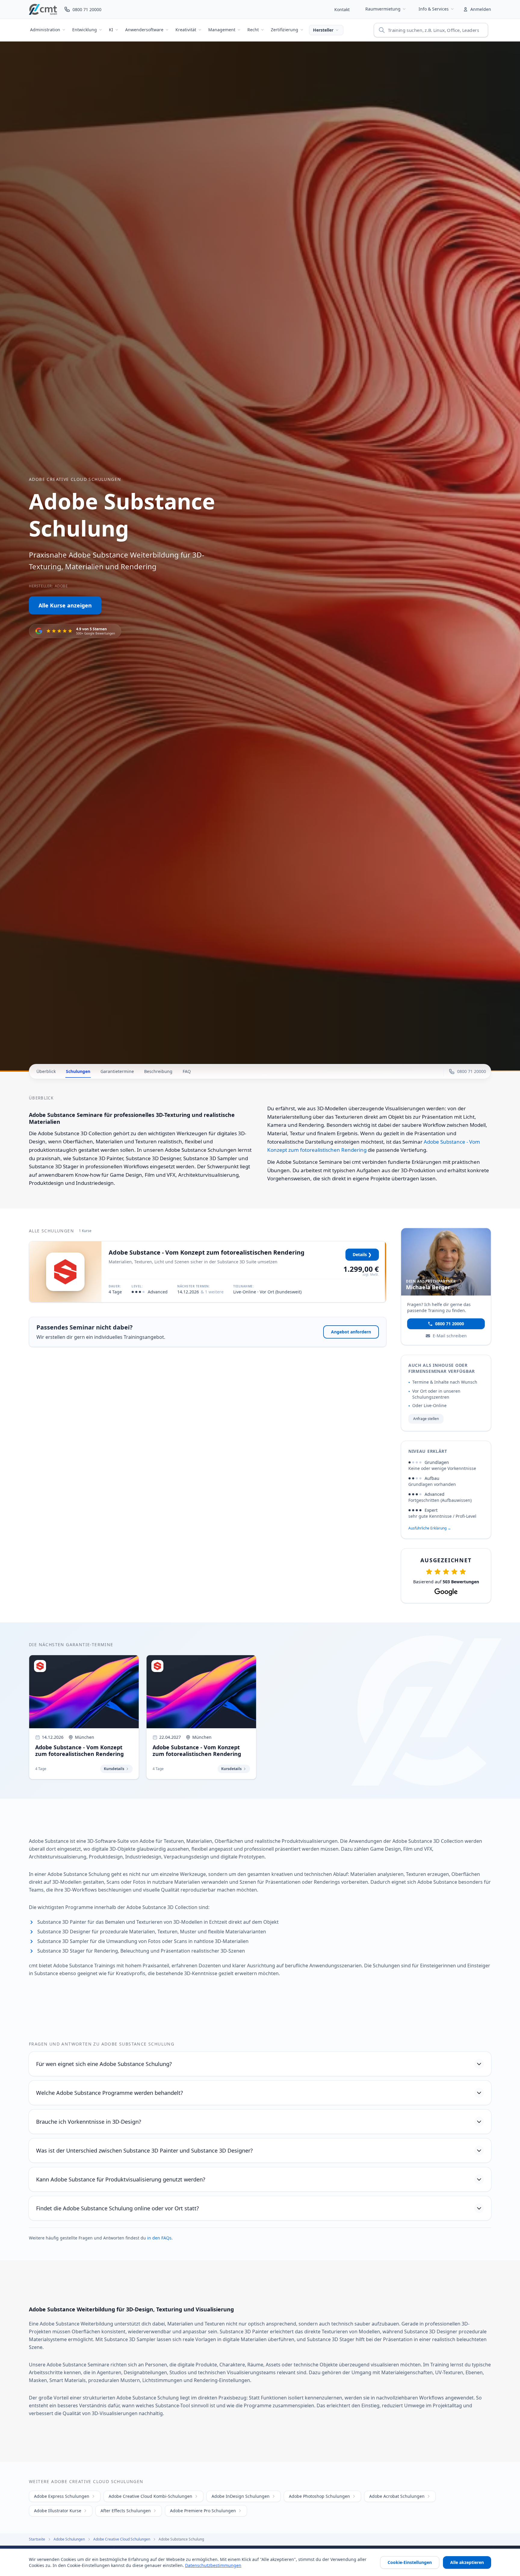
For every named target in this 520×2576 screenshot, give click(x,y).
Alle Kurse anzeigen (65, 605)
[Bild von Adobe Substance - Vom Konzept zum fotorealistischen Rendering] (65, 1272)
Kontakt (342, 9)
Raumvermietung (383, 9)
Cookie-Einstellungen (410, 2562)
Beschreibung (158, 1071)
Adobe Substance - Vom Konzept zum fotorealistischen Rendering (207, 1252)
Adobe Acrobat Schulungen (397, 2496)
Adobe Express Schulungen (62, 2496)
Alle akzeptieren (467, 2562)
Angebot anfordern (351, 1332)
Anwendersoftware (144, 30)
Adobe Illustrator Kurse (58, 2511)
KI (111, 30)
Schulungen (78, 1071)
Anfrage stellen (426, 1419)
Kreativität (186, 30)
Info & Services (434, 9)
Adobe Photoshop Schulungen (319, 2496)
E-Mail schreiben (450, 1336)
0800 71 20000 (450, 1324)
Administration (45, 30)
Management (222, 30)
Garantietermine (117, 1071)
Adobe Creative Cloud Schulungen (75, 479)
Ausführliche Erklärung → (430, 1528)
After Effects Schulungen (126, 2511)
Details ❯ (362, 1254)
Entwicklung (85, 30)
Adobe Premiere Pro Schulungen (203, 2511)
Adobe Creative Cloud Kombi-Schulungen (150, 2496)
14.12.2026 (200, 1292)
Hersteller (323, 30)
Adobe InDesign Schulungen (241, 2496)
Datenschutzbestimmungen (213, 2565)
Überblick (46, 1071)
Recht (253, 30)
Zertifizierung (285, 30)
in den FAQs (159, 2238)
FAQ (187, 1071)
